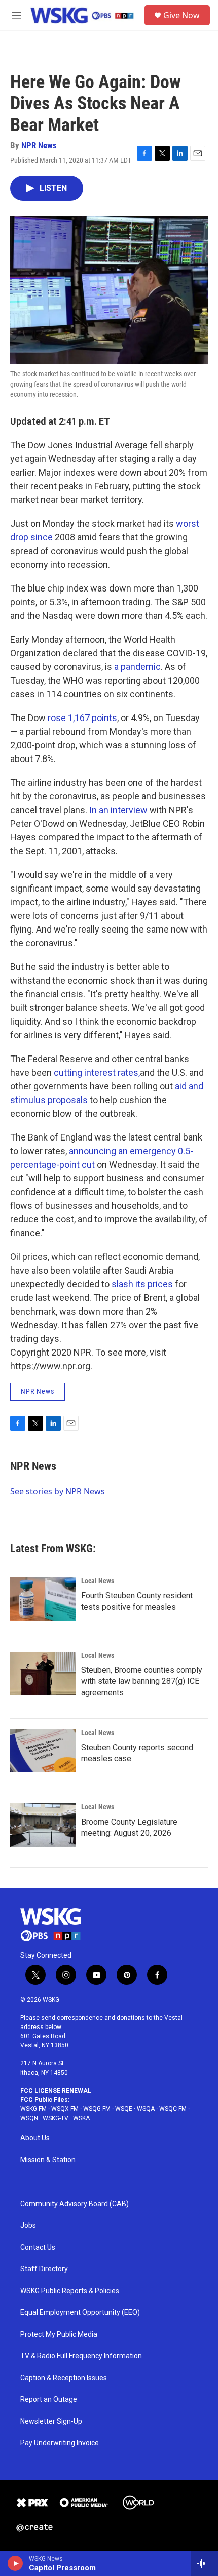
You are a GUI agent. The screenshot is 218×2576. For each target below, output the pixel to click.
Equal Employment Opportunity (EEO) (80, 2313)
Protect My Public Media (59, 2334)
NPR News (39, 145)
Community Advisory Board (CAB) (75, 2204)
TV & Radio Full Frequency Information (81, 2356)
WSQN (29, 2118)
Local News (98, 1581)
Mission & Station (48, 2160)
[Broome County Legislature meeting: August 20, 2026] (43, 1825)
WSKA (81, 2118)
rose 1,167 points (82, 718)
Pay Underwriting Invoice (60, 2443)
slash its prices (142, 1284)
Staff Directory (44, 2269)
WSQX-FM (65, 2109)
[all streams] (205, 2563)
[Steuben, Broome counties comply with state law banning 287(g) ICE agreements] (43, 1673)
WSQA (146, 2109)
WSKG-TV (56, 2118)
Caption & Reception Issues (64, 2378)
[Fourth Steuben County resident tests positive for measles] (43, 1599)
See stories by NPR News (58, 1491)
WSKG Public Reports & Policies (70, 2291)
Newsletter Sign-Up (51, 2421)
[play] (15, 2563)
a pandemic (137, 667)
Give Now (181, 15)
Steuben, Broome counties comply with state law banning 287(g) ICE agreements (142, 1681)
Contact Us (38, 2247)
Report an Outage (49, 2400)
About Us (35, 2138)
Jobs (28, 2226)
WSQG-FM (97, 2109)
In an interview (118, 810)
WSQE (124, 2109)
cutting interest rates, (97, 1072)
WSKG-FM (33, 2109)
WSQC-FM (173, 2109)
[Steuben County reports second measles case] (43, 1751)
